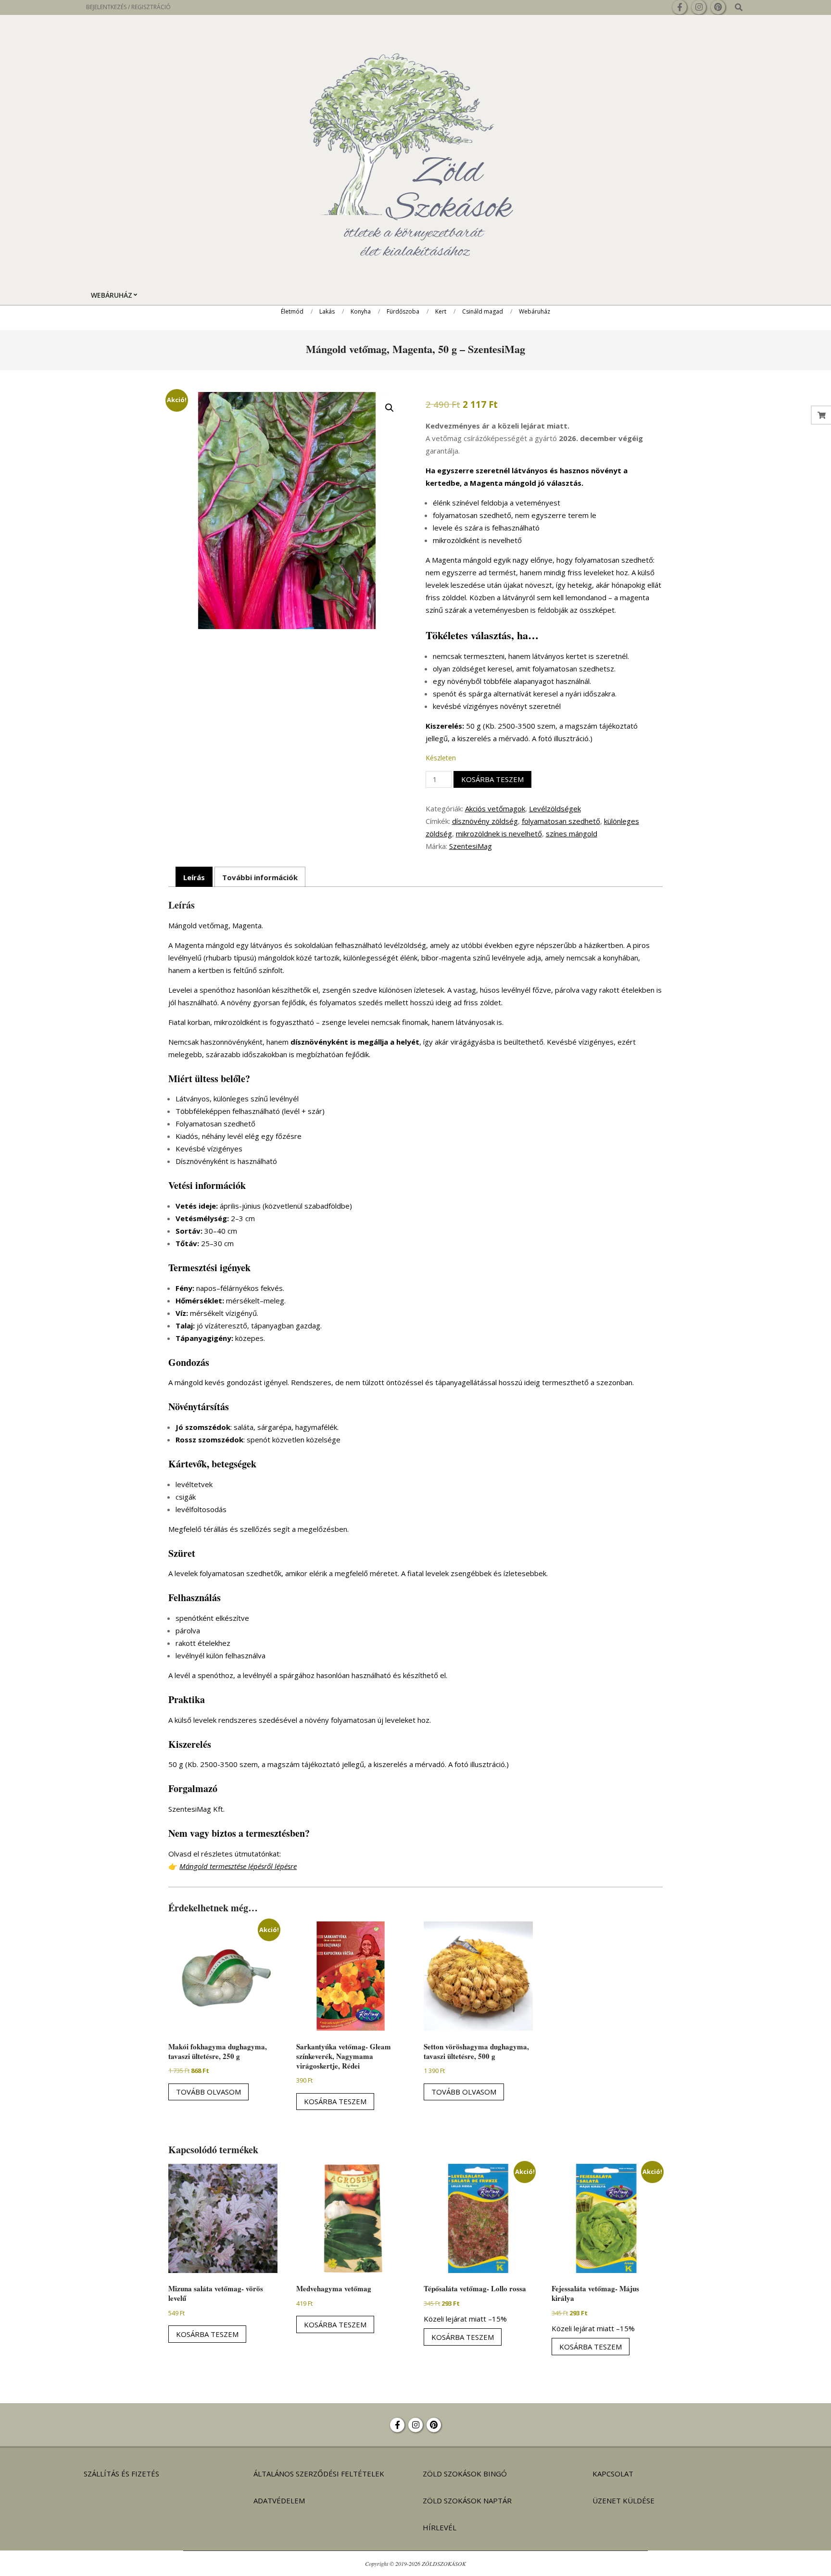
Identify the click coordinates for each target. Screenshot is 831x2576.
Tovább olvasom (208, 2092)
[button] (390, 408)
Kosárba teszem (492, 779)
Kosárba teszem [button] (335, 2101)
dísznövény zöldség (485, 821)
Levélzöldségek (555, 808)
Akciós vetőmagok (495, 808)
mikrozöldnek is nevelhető (499, 833)
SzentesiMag (471, 846)
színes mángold (572, 833)
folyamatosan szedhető (561, 821)
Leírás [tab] (194, 877)
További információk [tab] (260, 877)
